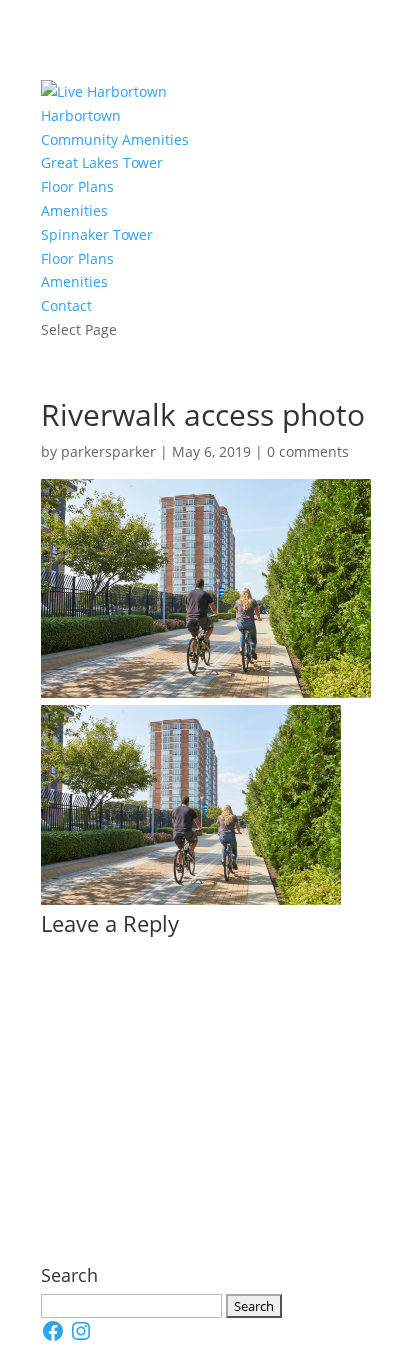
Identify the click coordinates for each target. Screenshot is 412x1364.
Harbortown (81, 115)
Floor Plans (77, 186)
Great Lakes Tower (102, 162)
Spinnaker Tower (97, 234)
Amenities (74, 210)
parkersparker (108, 451)
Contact (66, 305)
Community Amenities (115, 139)
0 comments (308, 451)
